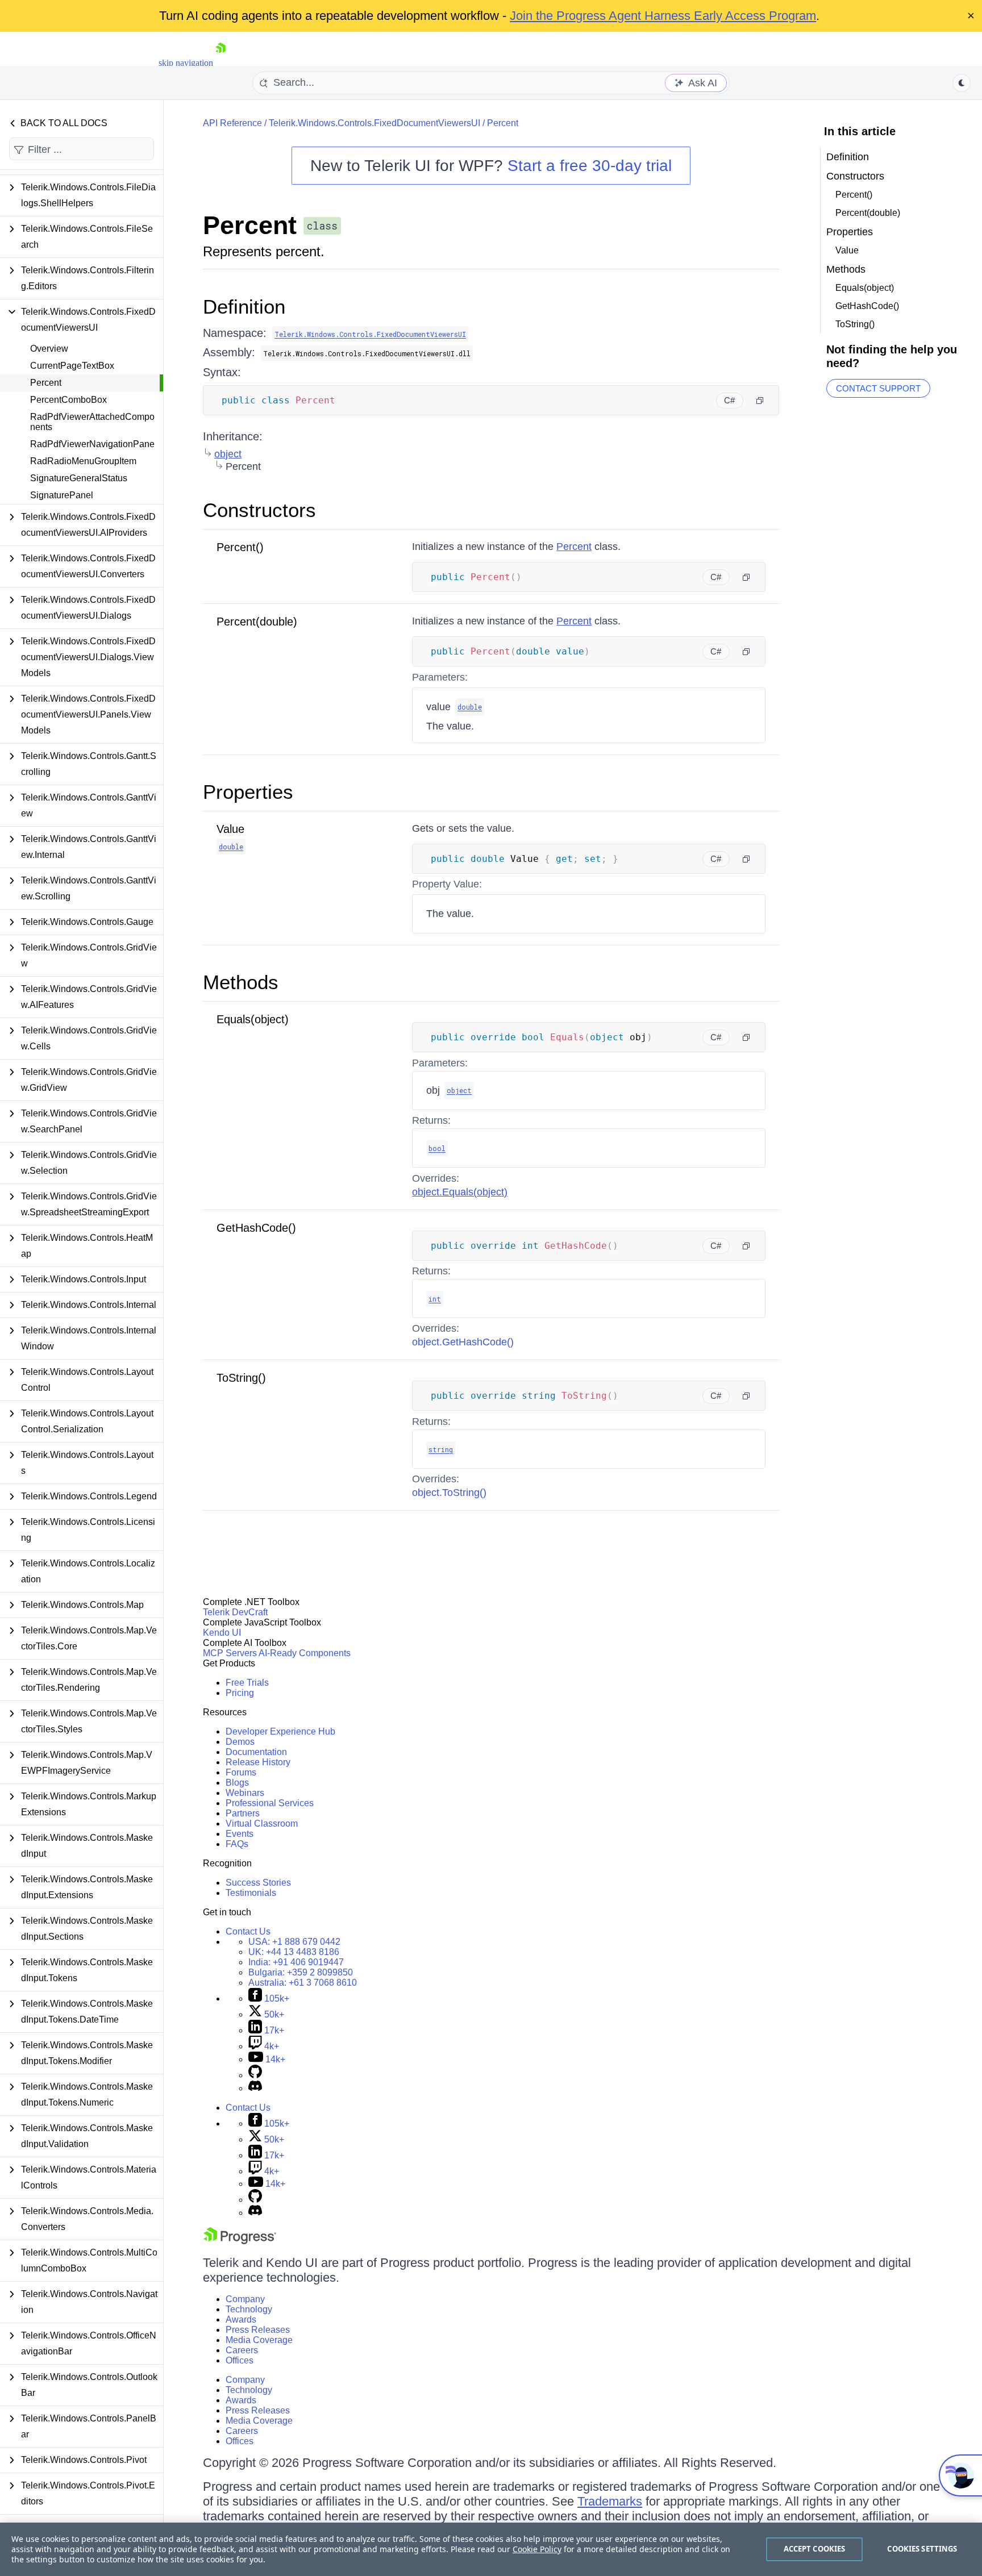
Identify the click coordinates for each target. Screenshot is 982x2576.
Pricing (240, 1693)
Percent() (240, 547)
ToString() (241, 1378)
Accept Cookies (815, 2549)
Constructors (259, 510)
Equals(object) (253, 1019)
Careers (242, 2350)
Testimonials (251, 1893)
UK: (294, 1952)
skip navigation (186, 63)
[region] (491, 2549)
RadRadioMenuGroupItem (83, 461)
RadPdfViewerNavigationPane (92, 444)
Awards (241, 2319)
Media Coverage (259, 2340)
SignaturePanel (62, 495)
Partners (243, 1813)
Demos (240, 1742)
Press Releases (258, 2330)
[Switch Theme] (962, 83)
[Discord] (255, 2088)
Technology (249, 2309)
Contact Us (248, 1931)
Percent (46, 383)
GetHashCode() (256, 1228)
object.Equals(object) (460, 1192)
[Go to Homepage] (220, 63)
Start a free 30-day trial (590, 166)
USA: (294, 1942)
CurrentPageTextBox (72, 366)
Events (240, 1834)
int (435, 1299)
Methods (241, 982)
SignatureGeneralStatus (79, 478)
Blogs (237, 1783)
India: (296, 1962)
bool (437, 1148)
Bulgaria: (301, 1972)
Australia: (303, 1983)
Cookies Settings (922, 2549)
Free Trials (247, 1683)
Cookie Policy (537, 2549)
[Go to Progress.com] (240, 2241)
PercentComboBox (68, 400)
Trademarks (610, 2501)
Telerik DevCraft (235, 1612)
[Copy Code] (760, 401)
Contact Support (878, 388)
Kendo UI (222, 1633)
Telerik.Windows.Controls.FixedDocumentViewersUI (375, 123)
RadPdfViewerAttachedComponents (92, 422)
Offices (240, 2360)
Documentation (256, 1752)
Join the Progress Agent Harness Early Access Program (663, 16)
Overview (49, 349)
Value (230, 829)
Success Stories (258, 1883)
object (228, 454)
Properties (248, 792)
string (441, 1449)
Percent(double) (257, 622)
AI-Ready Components (305, 1653)
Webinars (245, 1793)
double (470, 707)
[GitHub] (255, 2075)
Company (245, 2299)
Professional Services (270, 1803)
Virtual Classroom (262, 1823)
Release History (258, 1762)
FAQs (237, 1844)
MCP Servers (230, 1653)
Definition (244, 307)
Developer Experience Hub (280, 1731)
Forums (241, 1772)
